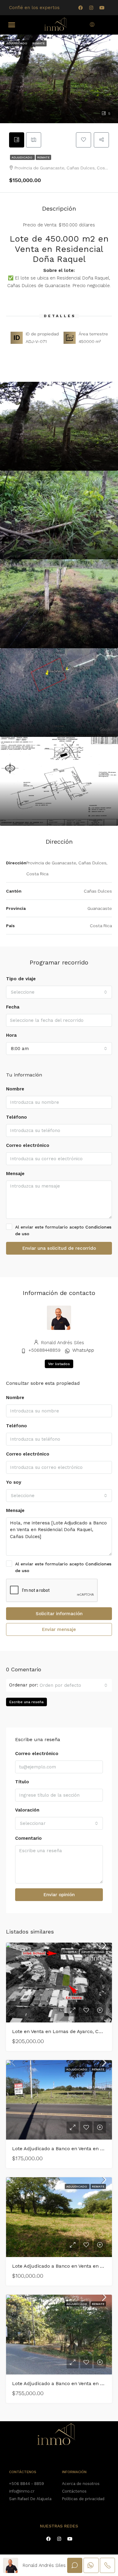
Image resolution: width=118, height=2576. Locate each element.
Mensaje (15, 1174)
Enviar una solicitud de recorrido (59, 1248)
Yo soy (14, 1482)
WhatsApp (83, 1350)
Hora (11, 1035)
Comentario (28, 1838)
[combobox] (59, 992)
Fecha (13, 1007)
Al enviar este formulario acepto (63, 1230)
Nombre (15, 1089)
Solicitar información (59, 1614)
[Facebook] (80, 8)
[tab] (17, 140)
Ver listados (59, 1364)
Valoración (27, 1810)
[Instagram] (91, 8)
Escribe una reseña (26, 1702)
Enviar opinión (59, 1895)
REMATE (43, 157)
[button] (12, 25)
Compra (70, 1952)
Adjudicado (22, 157)
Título (22, 1782)
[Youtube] (102, 8)
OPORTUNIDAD (93, 1952)
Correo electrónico (28, 1145)
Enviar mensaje (59, 1629)
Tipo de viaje (21, 979)
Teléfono (16, 1117)
